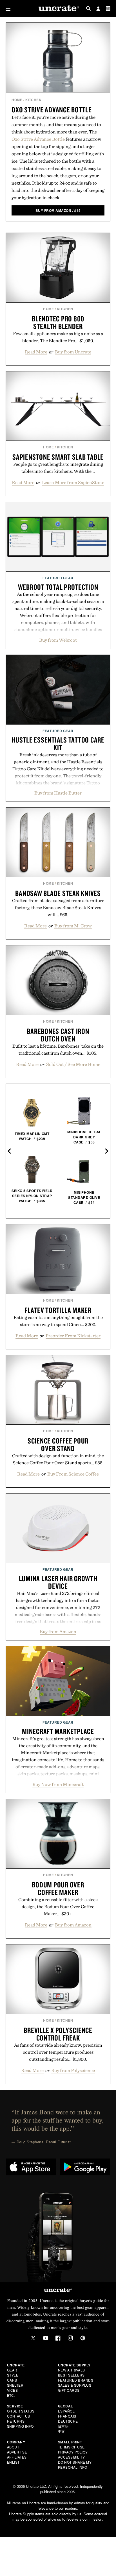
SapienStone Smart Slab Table (58, 457)
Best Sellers (71, 2375)
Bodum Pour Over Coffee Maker (58, 1888)
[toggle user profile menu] (98, 9)
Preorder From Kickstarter (73, 1336)
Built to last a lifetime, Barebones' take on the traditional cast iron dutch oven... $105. (58, 1049)
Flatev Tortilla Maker (58, 1310)
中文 (62, 2431)
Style (13, 2375)
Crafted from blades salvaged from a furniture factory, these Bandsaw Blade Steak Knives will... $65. (58, 907)
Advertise (17, 2452)
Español (66, 2411)
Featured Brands (76, 2380)
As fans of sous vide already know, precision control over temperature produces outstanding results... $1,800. (58, 2052)
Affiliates (17, 2457)
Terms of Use (71, 2447)
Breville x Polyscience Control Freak (58, 2034)
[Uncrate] (58, 9)
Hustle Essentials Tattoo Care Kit (58, 744)
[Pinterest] (83, 2338)
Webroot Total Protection (58, 587)
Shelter (15, 2385)
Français (67, 2416)
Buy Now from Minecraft (58, 1784)
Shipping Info (20, 2426)
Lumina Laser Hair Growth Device (58, 1582)
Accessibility (72, 2457)
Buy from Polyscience (73, 2070)
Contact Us (19, 2416)
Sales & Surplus (75, 2385)
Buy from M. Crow (73, 926)
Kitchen (34, 100)
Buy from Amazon (58, 1631)
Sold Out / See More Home (73, 1064)
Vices (13, 2390)
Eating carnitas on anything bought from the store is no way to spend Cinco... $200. (58, 1321)
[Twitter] (33, 2338)
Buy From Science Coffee (73, 1474)
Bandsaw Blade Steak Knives (58, 893)
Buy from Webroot (58, 640)
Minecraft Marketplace (58, 1731)
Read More (36, 352)
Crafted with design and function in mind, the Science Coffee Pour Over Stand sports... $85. (58, 1459)
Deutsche (68, 2421)
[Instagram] (70, 2338)
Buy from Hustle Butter (58, 793)
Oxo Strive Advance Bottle (52, 110)
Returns (16, 2421)
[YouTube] (46, 2338)
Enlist (13, 2462)
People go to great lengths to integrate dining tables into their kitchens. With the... (58, 468)
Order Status (21, 2411)
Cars (12, 2380)
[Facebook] (58, 2338)
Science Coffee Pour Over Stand (58, 1444)
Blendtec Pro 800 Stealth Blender (58, 322)
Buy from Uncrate (73, 352)
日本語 (63, 2426)
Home (17, 100)
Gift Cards (69, 2390)
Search (88, 8)
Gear (12, 2370)
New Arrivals (72, 2370)
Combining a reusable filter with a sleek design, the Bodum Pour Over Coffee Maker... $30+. (58, 1907)
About (13, 2447)
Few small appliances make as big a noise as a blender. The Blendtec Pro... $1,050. (58, 337)
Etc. (11, 2395)
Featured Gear (58, 578)
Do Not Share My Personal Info (75, 2465)
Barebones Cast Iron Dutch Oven (58, 1035)
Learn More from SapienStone (73, 482)
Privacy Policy (73, 2452)
